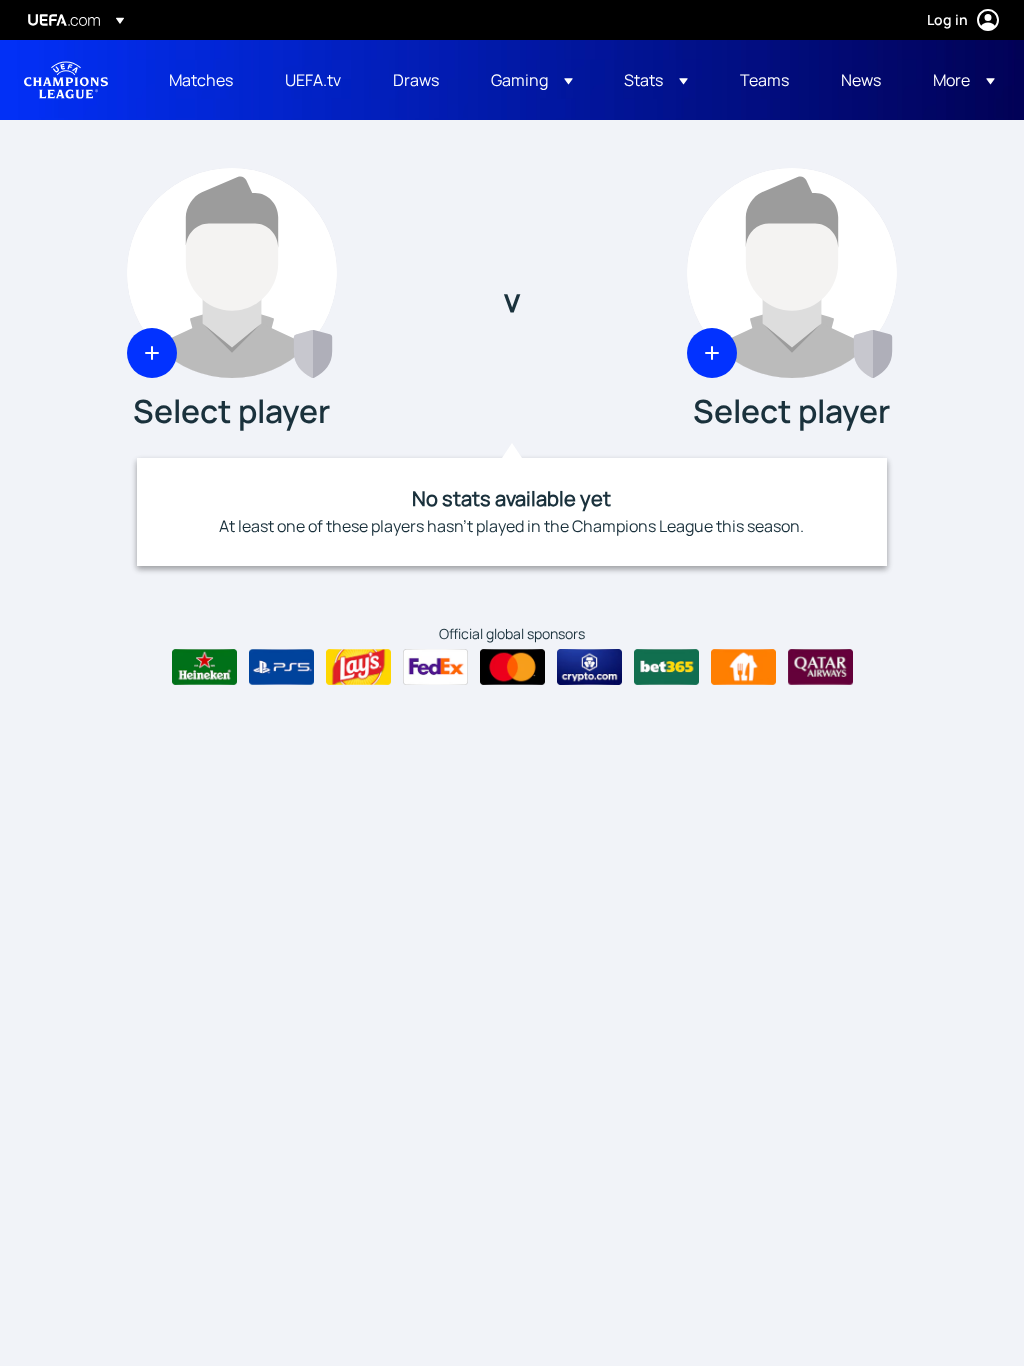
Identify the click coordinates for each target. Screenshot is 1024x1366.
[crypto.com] (589, 667)
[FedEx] (435, 667)
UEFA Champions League (66, 80)
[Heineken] (204, 667)
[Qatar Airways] (820, 667)
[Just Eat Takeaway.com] (743, 667)
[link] (201, 80)
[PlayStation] (281, 667)
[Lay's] (358, 667)
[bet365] (666, 667)
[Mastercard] (512, 667)
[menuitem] (202, 80)
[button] (532, 80)
